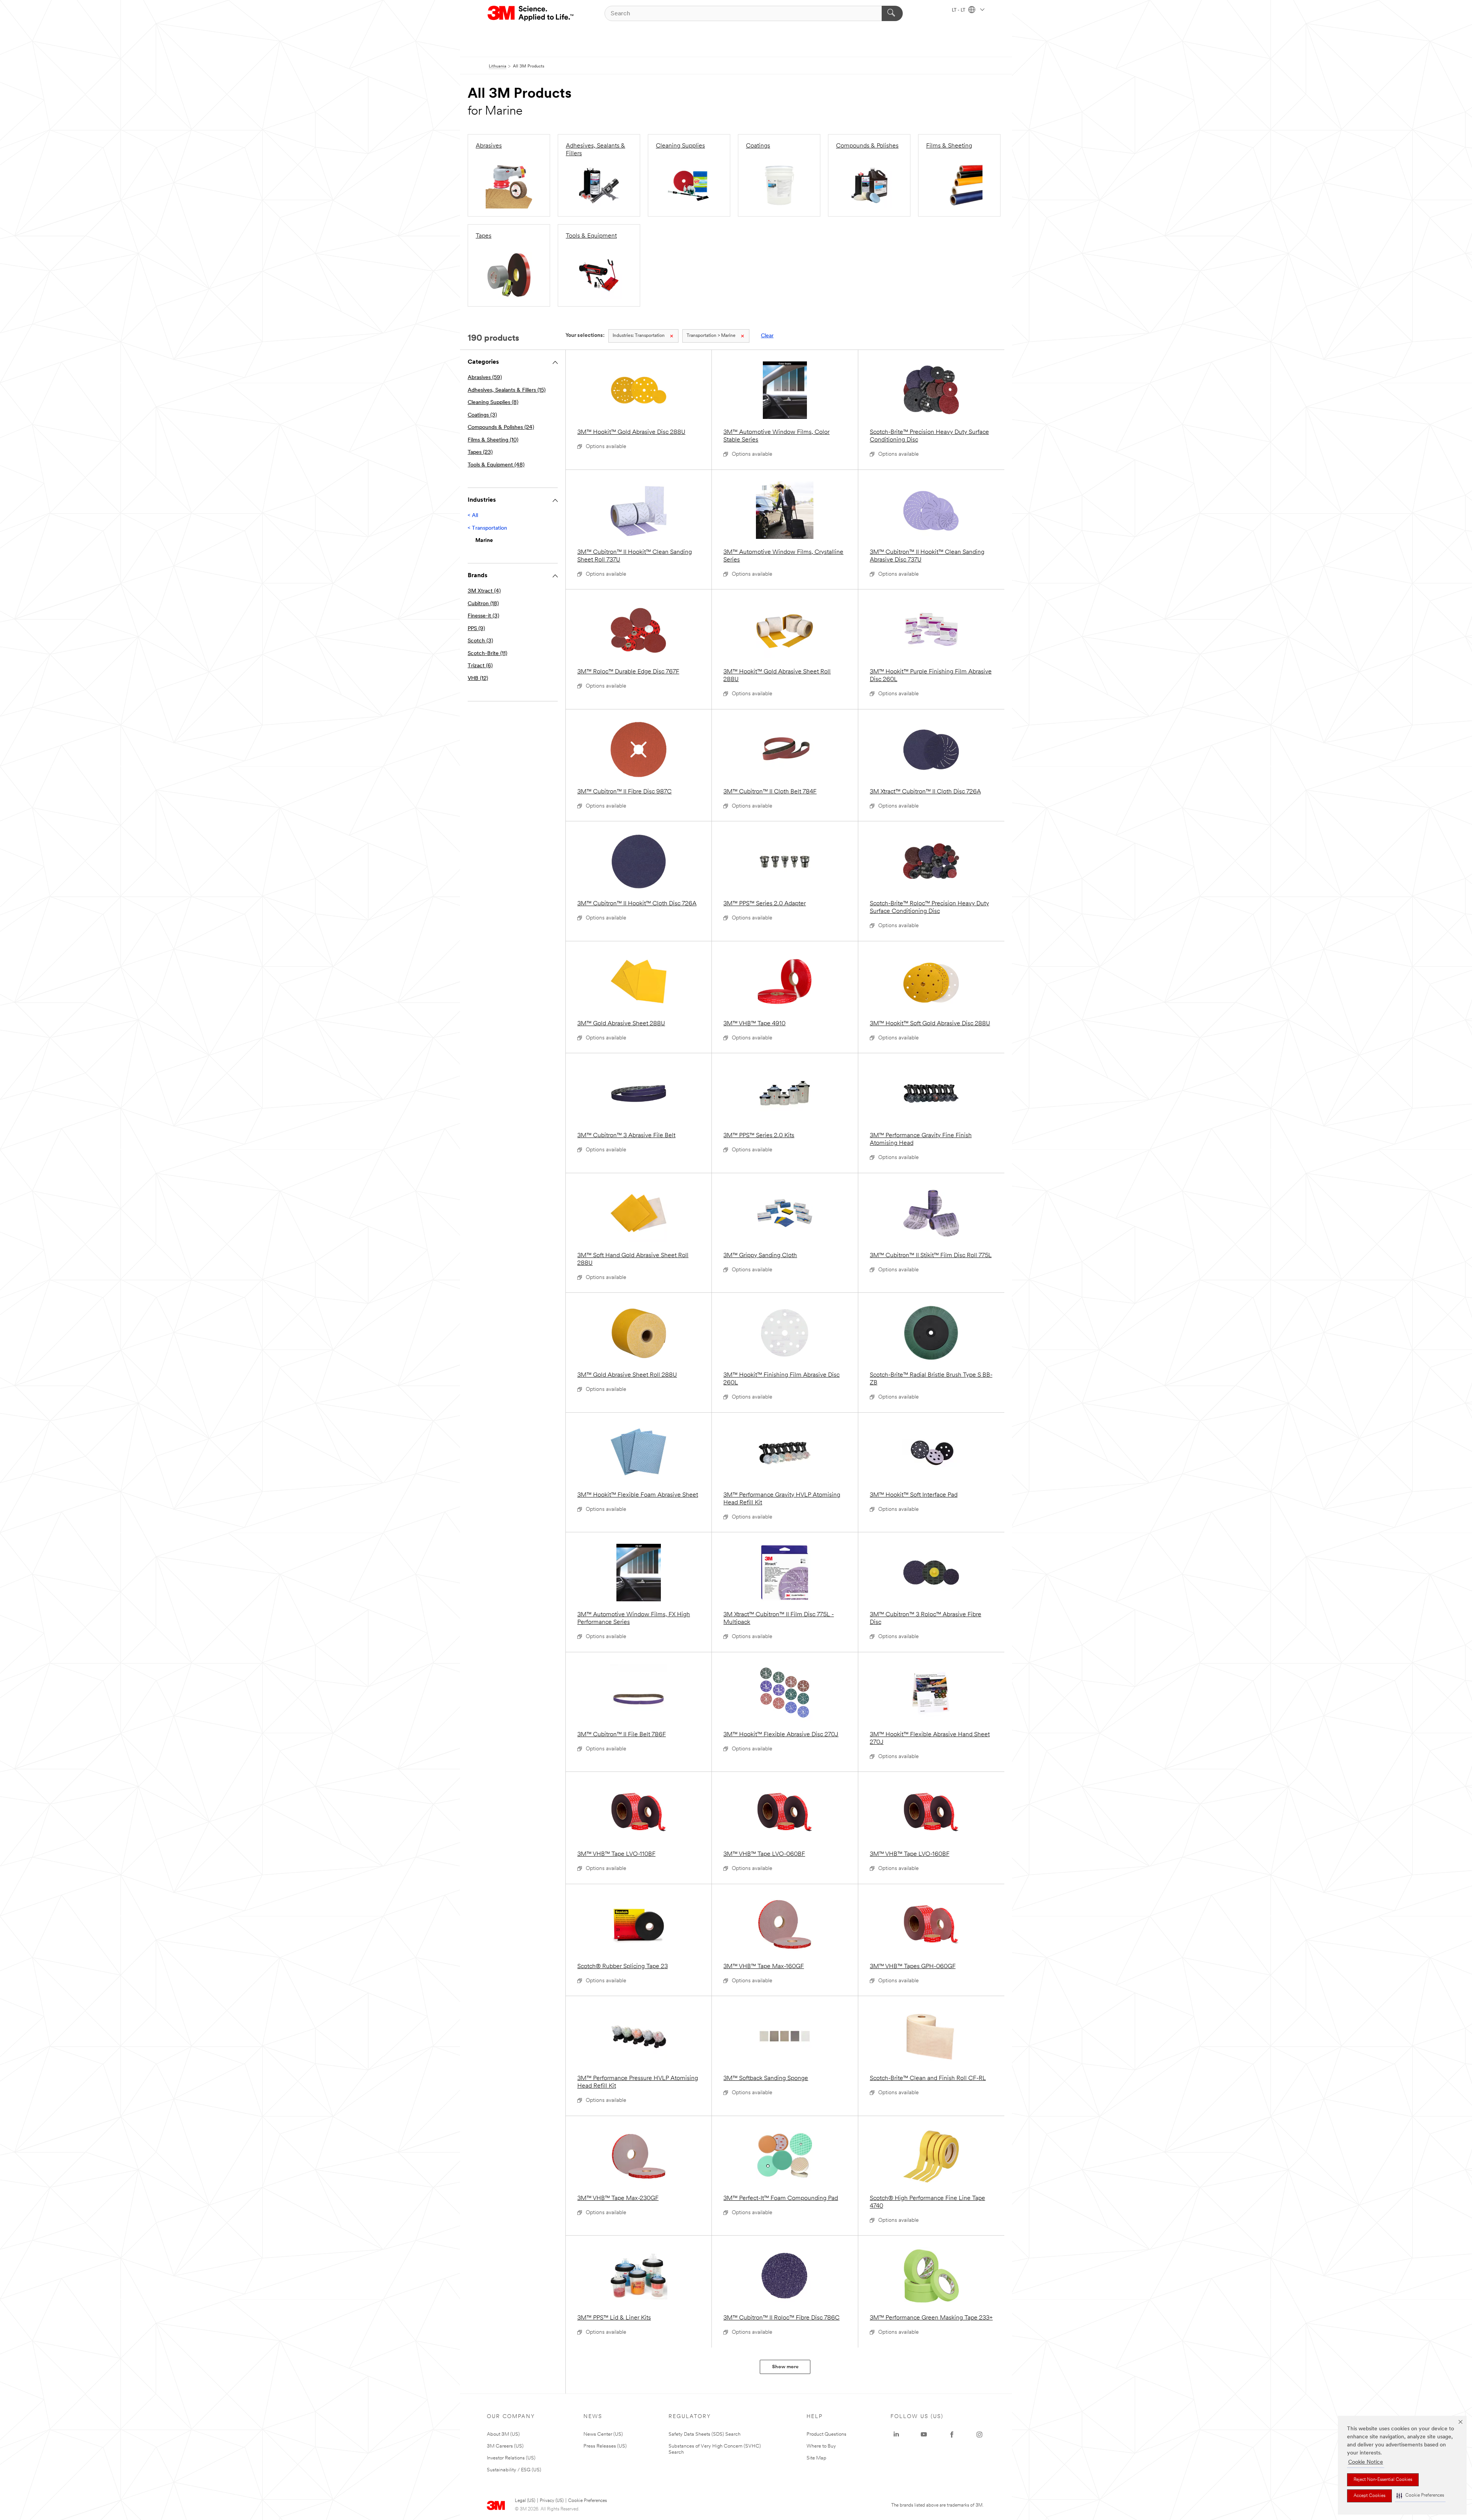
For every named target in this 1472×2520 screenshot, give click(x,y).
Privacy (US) (552, 2501)
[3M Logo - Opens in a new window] (531, 13)
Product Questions (826, 2434)
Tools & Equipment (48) (496, 465)
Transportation (639, 336)
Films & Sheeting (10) (493, 440)
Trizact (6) (480, 666)
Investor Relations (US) (511, 2458)
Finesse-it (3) (483, 616)
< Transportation (487, 528)
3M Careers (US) (505, 2446)
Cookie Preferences (587, 2501)
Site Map (816, 2458)
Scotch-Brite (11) (487, 654)
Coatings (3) (482, 415)
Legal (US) (525, 2501)
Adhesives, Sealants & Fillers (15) (507, 390)
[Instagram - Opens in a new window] (979, 2435)
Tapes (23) (480, 452)
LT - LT (959, 10)
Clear (767, 336)
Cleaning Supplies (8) (493, 403)
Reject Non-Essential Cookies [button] (1383, 2480)
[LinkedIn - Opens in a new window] (896, 2435)
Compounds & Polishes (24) (501, 428)
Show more (785, 2367)
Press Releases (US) (605, 2446)
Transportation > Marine (711, 336)
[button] (1420, 2496)
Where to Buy (821, 2446)
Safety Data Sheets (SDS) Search (705, 2434)
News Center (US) (603, 2434)
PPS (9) (476, 629)
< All (473, 516)
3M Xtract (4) (484, 591)
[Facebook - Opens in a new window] (952, 2435)
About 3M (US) (503, 2434)
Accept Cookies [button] (1369, 2496)
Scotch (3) (480, 641)
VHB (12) (478, 679)
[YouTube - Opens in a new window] (924, 2435)
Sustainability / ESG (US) (514, 2470)
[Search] (892, 13)
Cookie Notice (1366, 2462)
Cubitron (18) (483, 604)
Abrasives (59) (485, 378)
